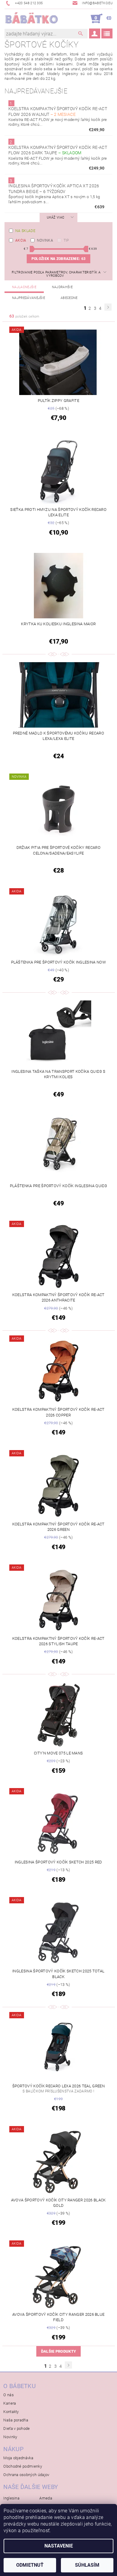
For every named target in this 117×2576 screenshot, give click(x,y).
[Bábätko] (31, 19)
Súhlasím (87, 2565)
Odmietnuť (30, 2565)
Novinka (45, 240)
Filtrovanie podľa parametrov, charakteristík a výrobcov (56, 274)
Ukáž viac (55, 217)
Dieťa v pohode (16, 2428)
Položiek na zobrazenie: (58, 259)
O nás (9, 2395)
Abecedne (69, 298)
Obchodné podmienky (23, 2466)
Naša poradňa (16, 2420)
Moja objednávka (18, 2458)
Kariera (10, 2403)
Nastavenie (59, 2546)
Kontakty (11, 2412)
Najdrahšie (62, 287)
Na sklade (25, 231)
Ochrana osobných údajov (26, 2475)
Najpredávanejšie (28, 298)
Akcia (21, 240)
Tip (66, 240)
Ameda (46, 2498)
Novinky (10, 2437)
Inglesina (11, 2498)
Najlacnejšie (24, 287)
